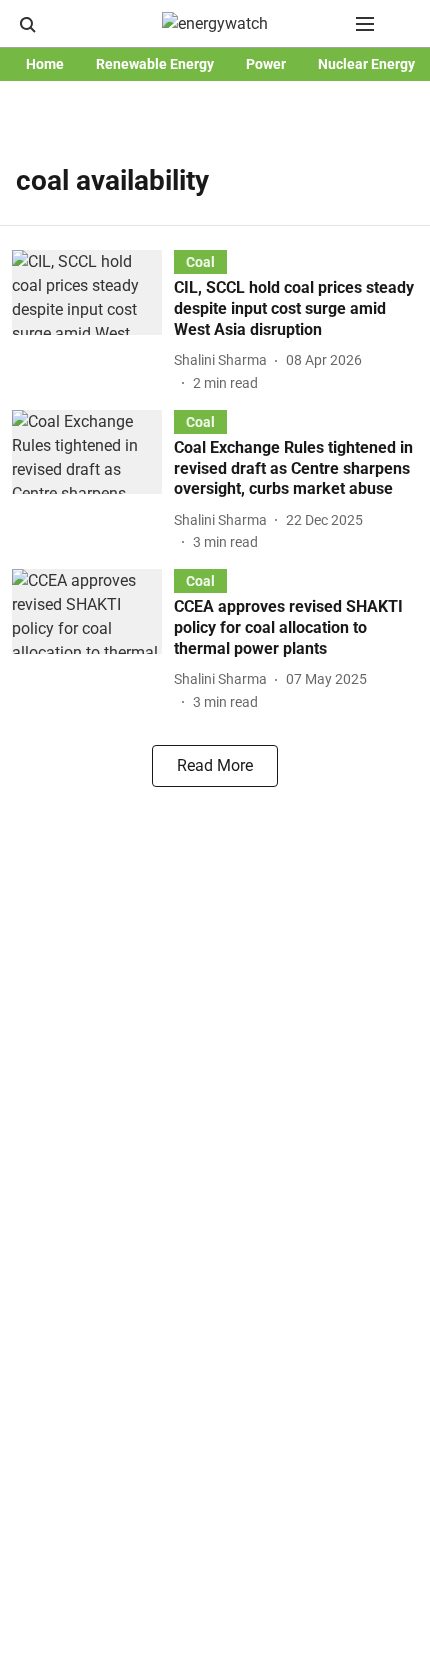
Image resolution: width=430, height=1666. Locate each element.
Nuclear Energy (366, 64)
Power (266, 64)
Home (45, 64)
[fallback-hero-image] (93, 321)
